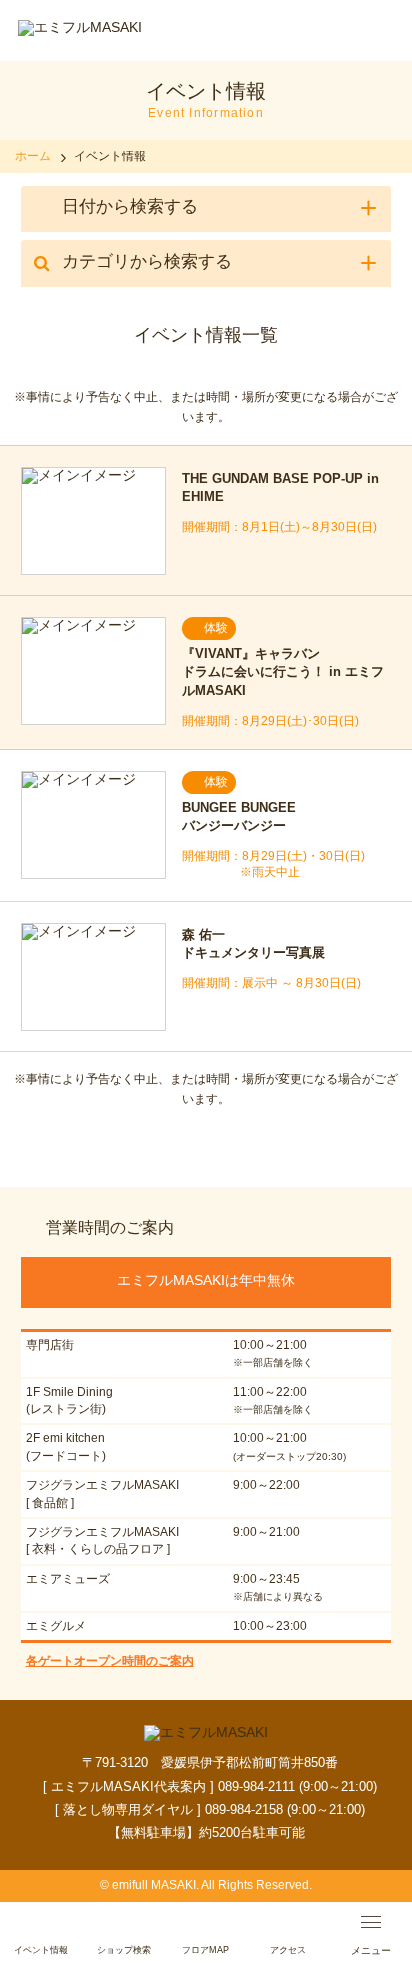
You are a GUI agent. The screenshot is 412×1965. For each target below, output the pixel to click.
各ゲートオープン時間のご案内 (110, 1661)
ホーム (33, 156)
